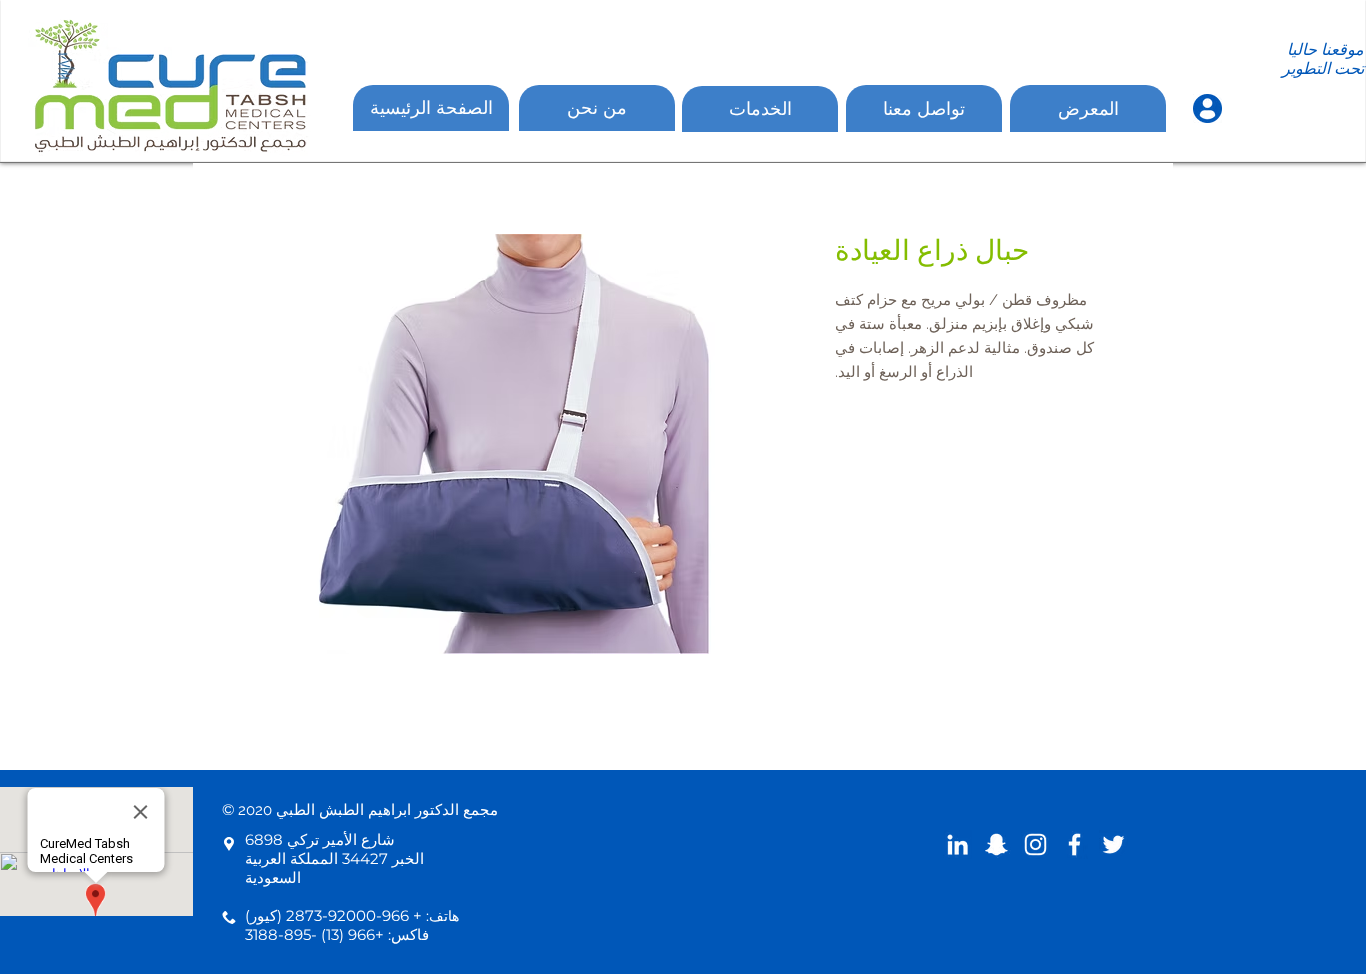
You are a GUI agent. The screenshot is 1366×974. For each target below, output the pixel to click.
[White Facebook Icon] (1074, 844)
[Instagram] (1035, 844)
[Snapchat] (996, 844)
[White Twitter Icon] (1113, 844)
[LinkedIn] (957, 844)
